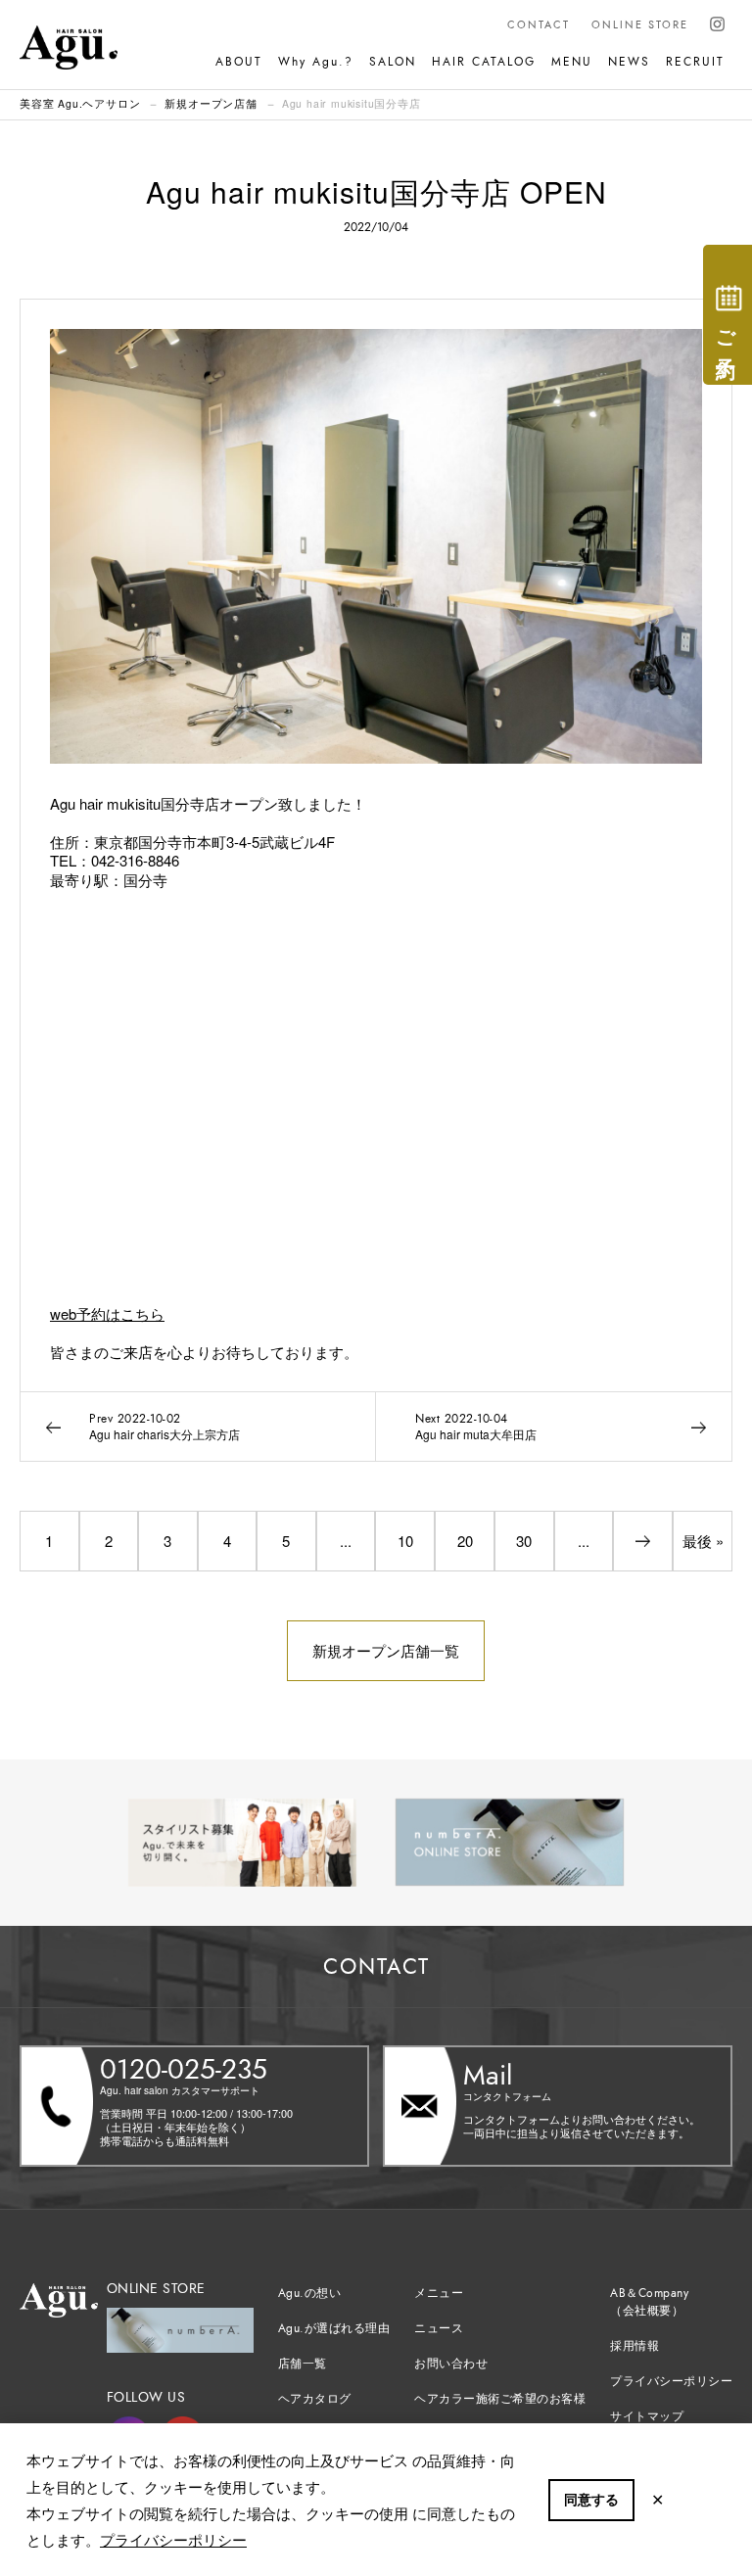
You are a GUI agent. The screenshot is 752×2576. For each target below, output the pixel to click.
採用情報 (634, 2346)
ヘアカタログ (315, 2399)
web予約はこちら (107, 1313)
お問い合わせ (451, 2364)
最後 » (703, 1541)
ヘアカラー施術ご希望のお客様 (500, 2399)
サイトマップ (647, 2416)
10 (405, 1541)
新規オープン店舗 (211, 103)
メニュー (439, 2293)
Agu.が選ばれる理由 (334, 2328)
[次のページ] (643, 1541)
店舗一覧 (303, 2364)
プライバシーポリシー (173, 2539)
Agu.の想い (310, 2293)
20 (465, 1541)
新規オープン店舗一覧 (386, 1650)
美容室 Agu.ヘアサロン (80, 103)
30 (524, 1541)
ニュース (439, 2328)
